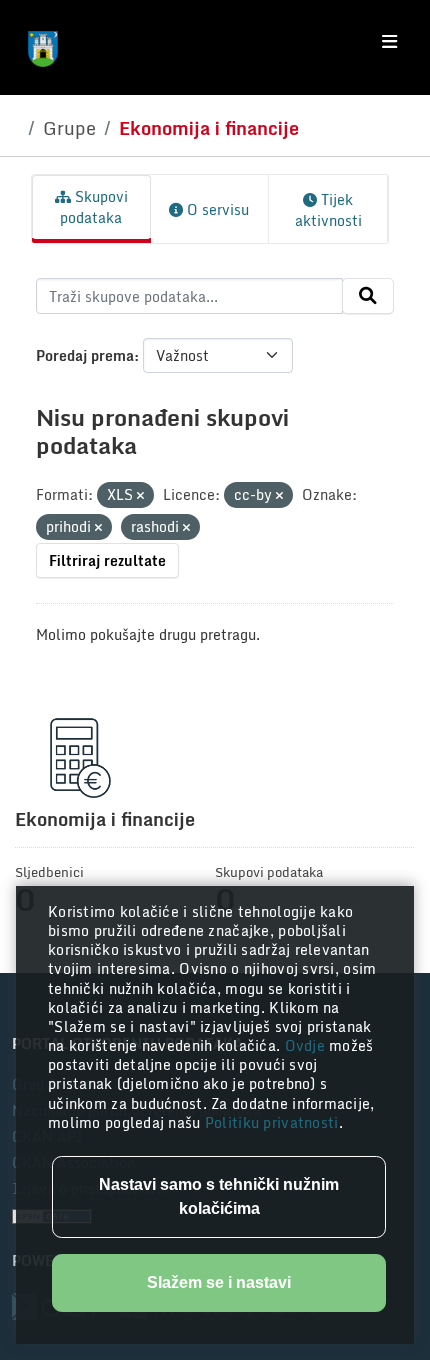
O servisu (216, 209)
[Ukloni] (140, 496)
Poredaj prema (85, 355)
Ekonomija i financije (209, 128)
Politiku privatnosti (272, 1122)
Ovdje (307, 1045)
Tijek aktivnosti (328, 210)
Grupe (69, 128)
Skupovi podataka (94, 207)
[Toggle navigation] (389, 42)
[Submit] (368, 296)
